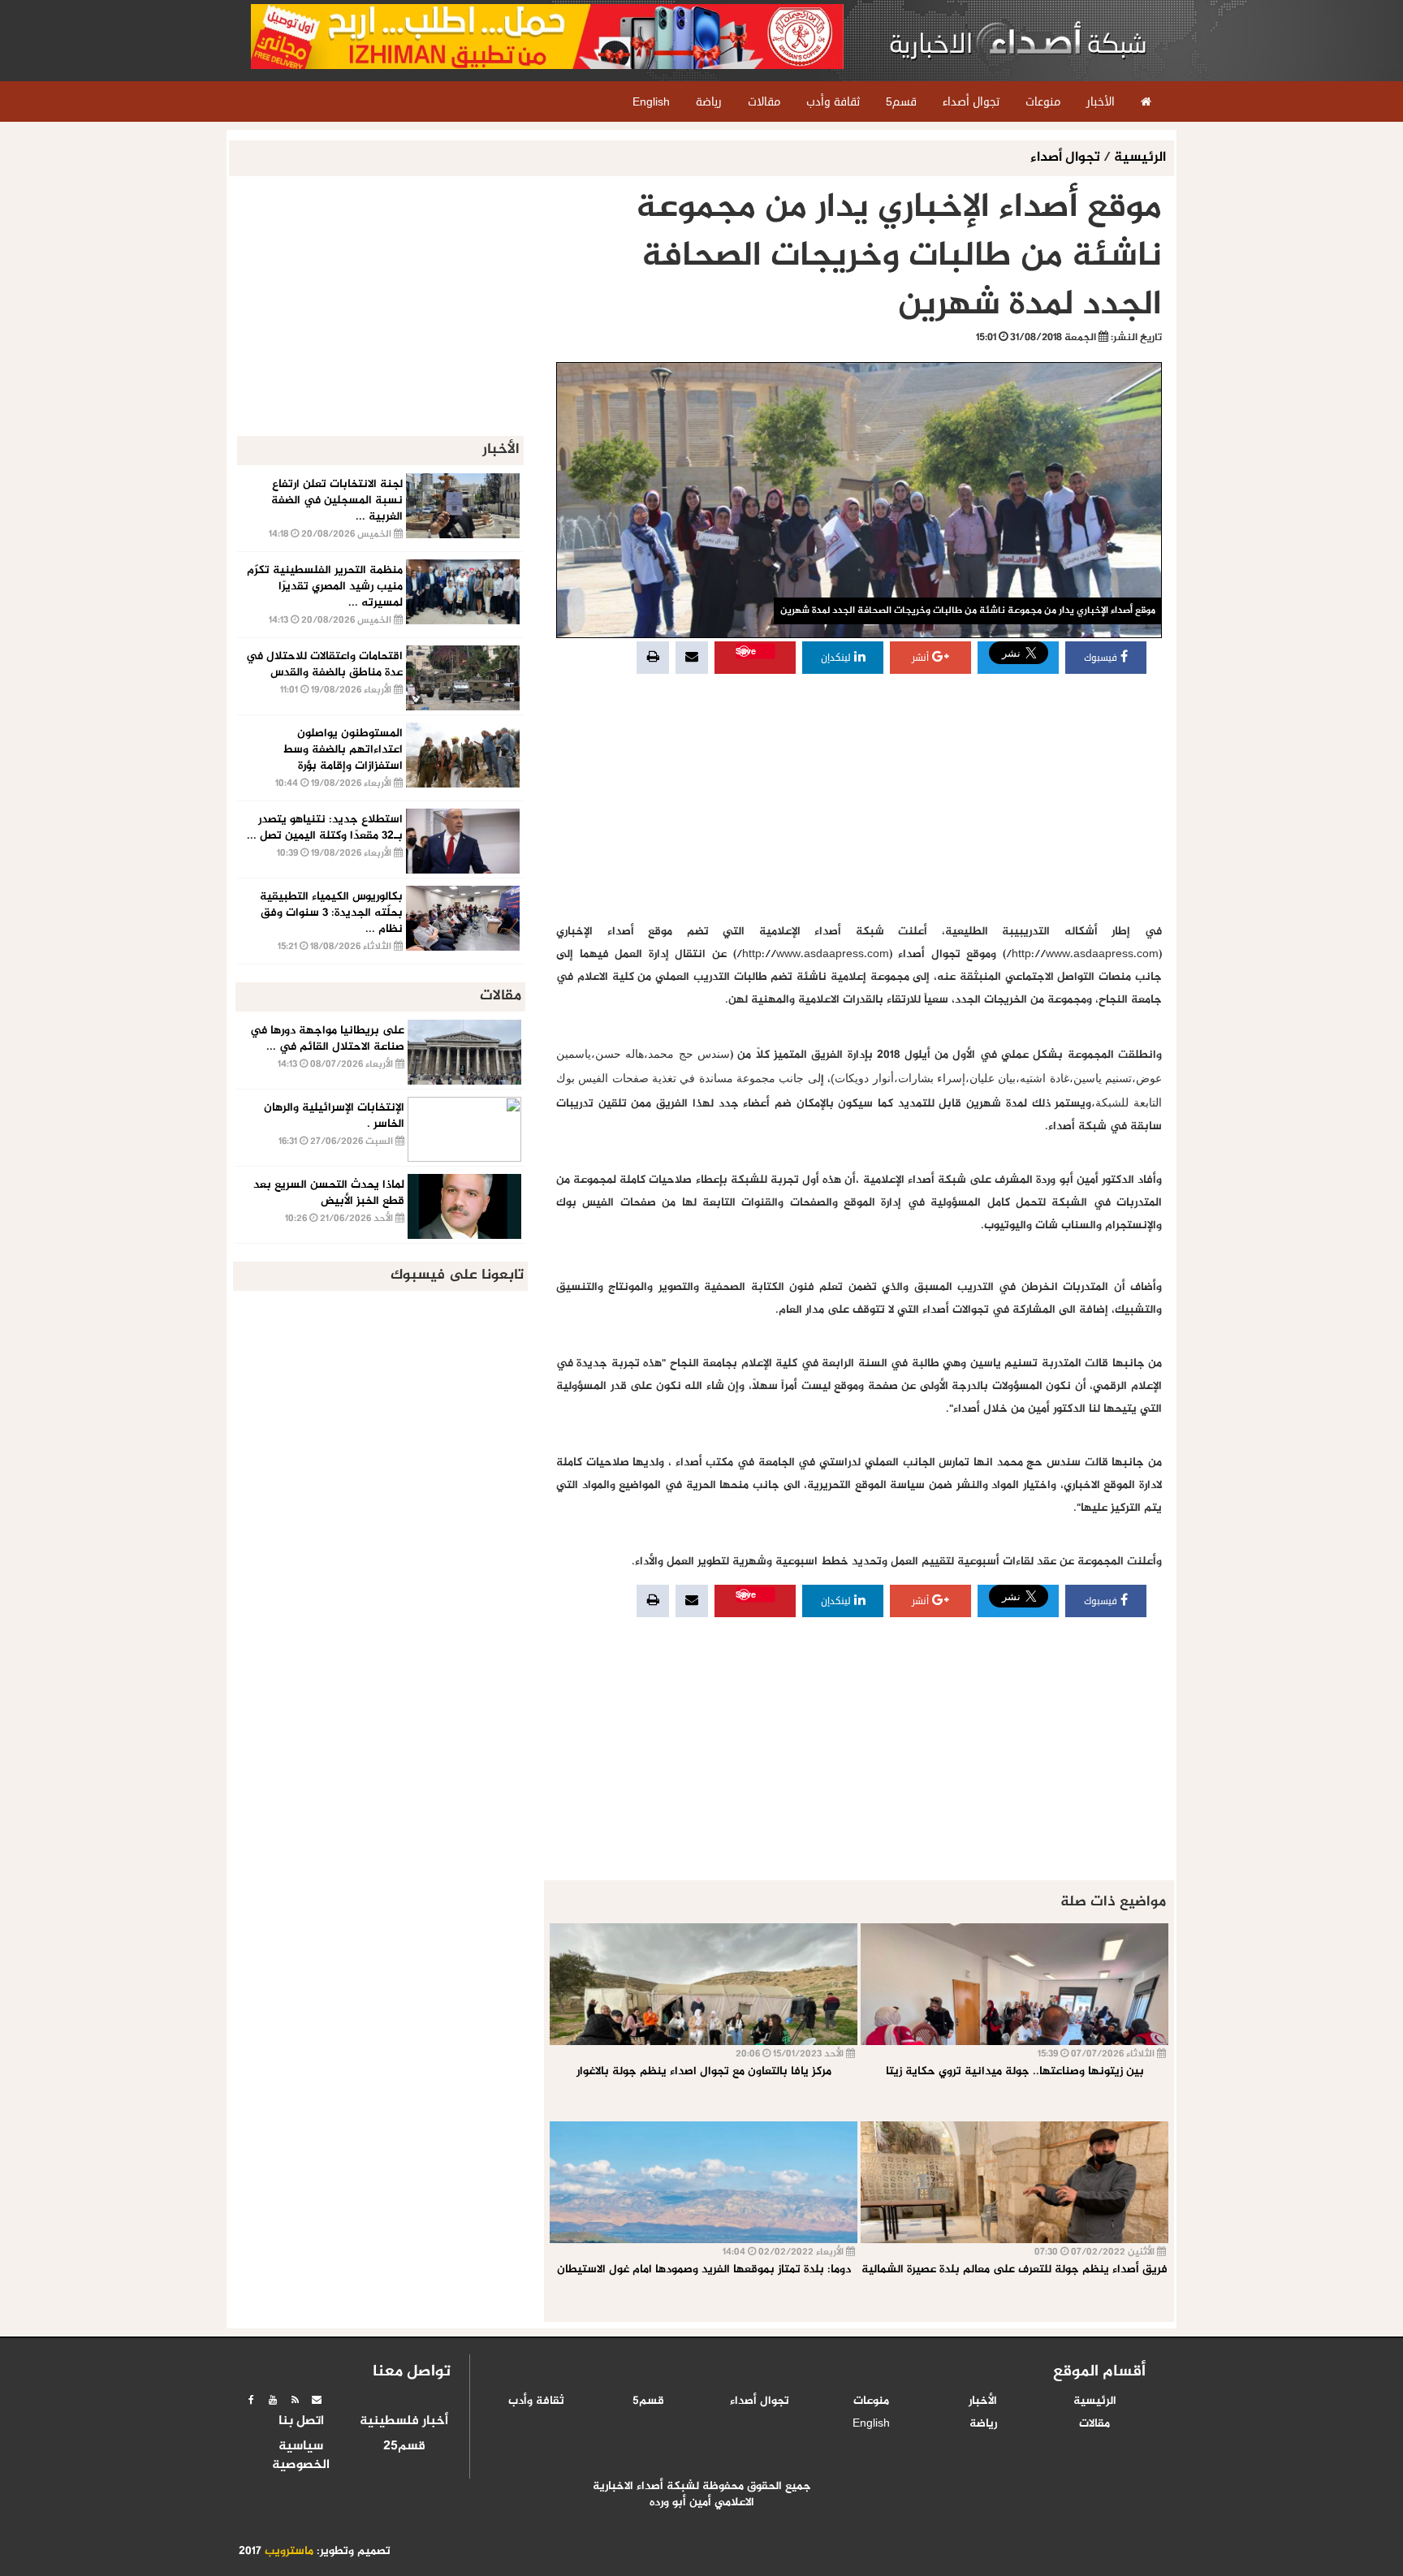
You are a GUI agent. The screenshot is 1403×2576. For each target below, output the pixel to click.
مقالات (1094, 2424)
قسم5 (648, 2401)
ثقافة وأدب (536, 2401)
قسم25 (404, 2447)
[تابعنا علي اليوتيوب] (273, 2400)
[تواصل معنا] (317, 2400)
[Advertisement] (859, 799)
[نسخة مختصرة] (295, 2400)
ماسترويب (289, 2552)
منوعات (871, 2401)
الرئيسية (1140, 158)
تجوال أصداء (1067, 158)
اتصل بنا (301, 2422)
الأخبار (983, 2401)
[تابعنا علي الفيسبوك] (251, 2400)
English (871, 2424)
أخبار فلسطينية (404, 2422)
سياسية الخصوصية (301, 2456)
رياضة (983, 2424)
